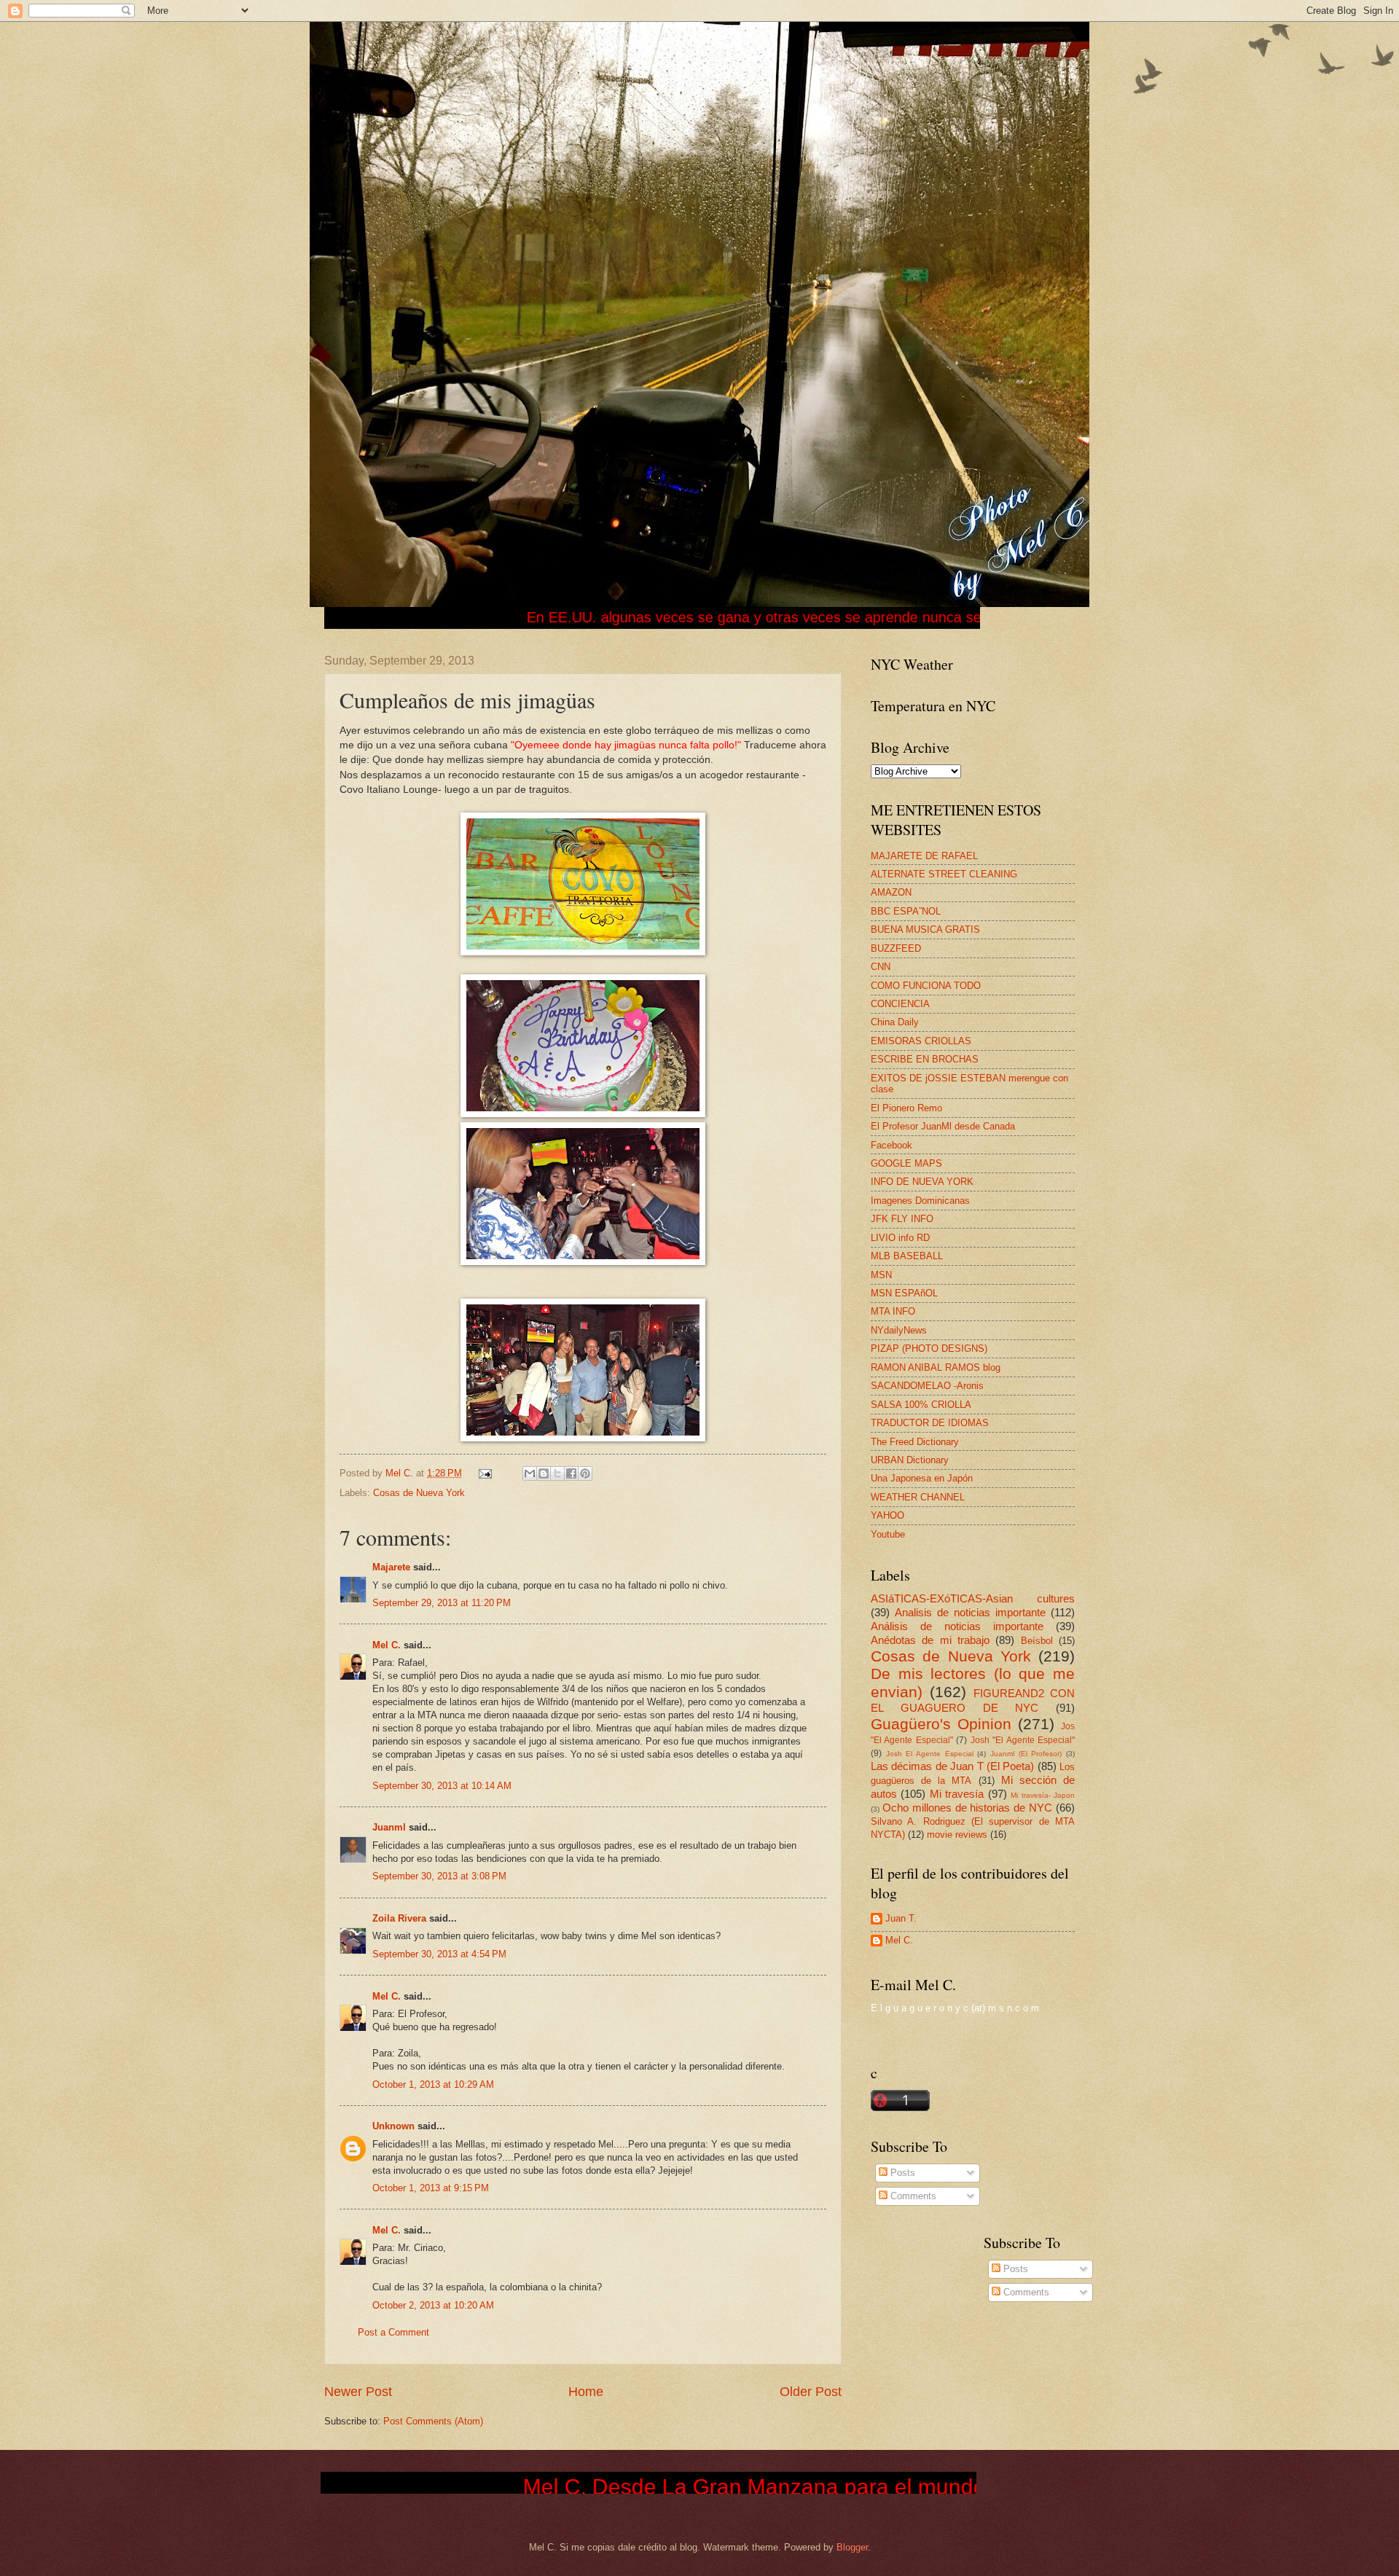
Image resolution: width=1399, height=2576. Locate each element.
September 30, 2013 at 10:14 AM (442, 1786)
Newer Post (358, 2392)
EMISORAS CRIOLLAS (921, 1041)
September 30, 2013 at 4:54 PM (439, 1954)
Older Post (811, 2392)
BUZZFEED (896, 948)
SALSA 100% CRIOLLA (921, 1405)
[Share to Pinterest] (585, 1473)
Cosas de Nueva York (419, 1493)
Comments (912, 2196)
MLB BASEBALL (907, 1256)
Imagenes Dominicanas (920, 1201)
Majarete (391, 1567)
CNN (881, 967)
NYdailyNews (899, 1330)
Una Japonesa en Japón (922, 1478)
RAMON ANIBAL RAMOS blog (936, 1367)
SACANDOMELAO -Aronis (927, 1386)
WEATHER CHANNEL (918, 1497)
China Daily (895, 1022)
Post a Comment (393, 2332)
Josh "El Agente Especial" (1023, 1740)
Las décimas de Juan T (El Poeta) (952, 1766)
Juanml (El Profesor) (1026, 1754)
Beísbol (1037, 1641)
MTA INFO (893, 1311)
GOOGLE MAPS (906, 1163)
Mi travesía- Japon (1043, 1795)
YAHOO (887, 1515)
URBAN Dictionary (910, 1460)
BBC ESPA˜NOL (906, 911)
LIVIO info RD (900, 1238)
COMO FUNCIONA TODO (926, 986)
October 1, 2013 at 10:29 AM (433, 2084)
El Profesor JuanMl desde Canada (943, 1126)
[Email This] (530, 1473)
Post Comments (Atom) (433, 2421)
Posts (901, 2173)
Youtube (888, 1534)
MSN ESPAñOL (904, 1293)
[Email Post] (485, 1473)
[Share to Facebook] (571, 1473)
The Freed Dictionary (915, 1442)
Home (586, 2392)
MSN (881, 1275)
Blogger (852, 2547)
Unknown (393, 2126)
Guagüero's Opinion (941, 1724)
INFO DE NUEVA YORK (922, 1182)
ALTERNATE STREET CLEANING (944, 874)
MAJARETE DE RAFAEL (924, 856)
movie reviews (957, 1835)
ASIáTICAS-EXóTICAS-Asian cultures (973, 1598)
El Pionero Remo (906, 1108)
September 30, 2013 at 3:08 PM (439, 1876)
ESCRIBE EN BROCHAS (925, 1059)
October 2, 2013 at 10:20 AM (433, 2305)
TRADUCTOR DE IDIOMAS (930, 1423)
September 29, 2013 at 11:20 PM (442, 1603)
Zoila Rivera (399, 1918)
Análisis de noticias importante (957, 1626)
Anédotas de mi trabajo (930, 1640)
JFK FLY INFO (902, 1219)
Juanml (389, 1827)
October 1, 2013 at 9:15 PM (431, 2188)
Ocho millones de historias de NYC (967, 1808)
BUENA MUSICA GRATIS (925, 929)
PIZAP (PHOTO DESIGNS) (929, 1348)
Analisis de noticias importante (970, 1612)
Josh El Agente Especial (930, 1754)
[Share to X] (557, 1473)
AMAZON (891, 892)
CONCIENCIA (900, 1004)
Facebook (891, 1145)
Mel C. (401, 1473)
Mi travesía (957, 1794)
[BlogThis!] (544, 1473)
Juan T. (901, 1918)
